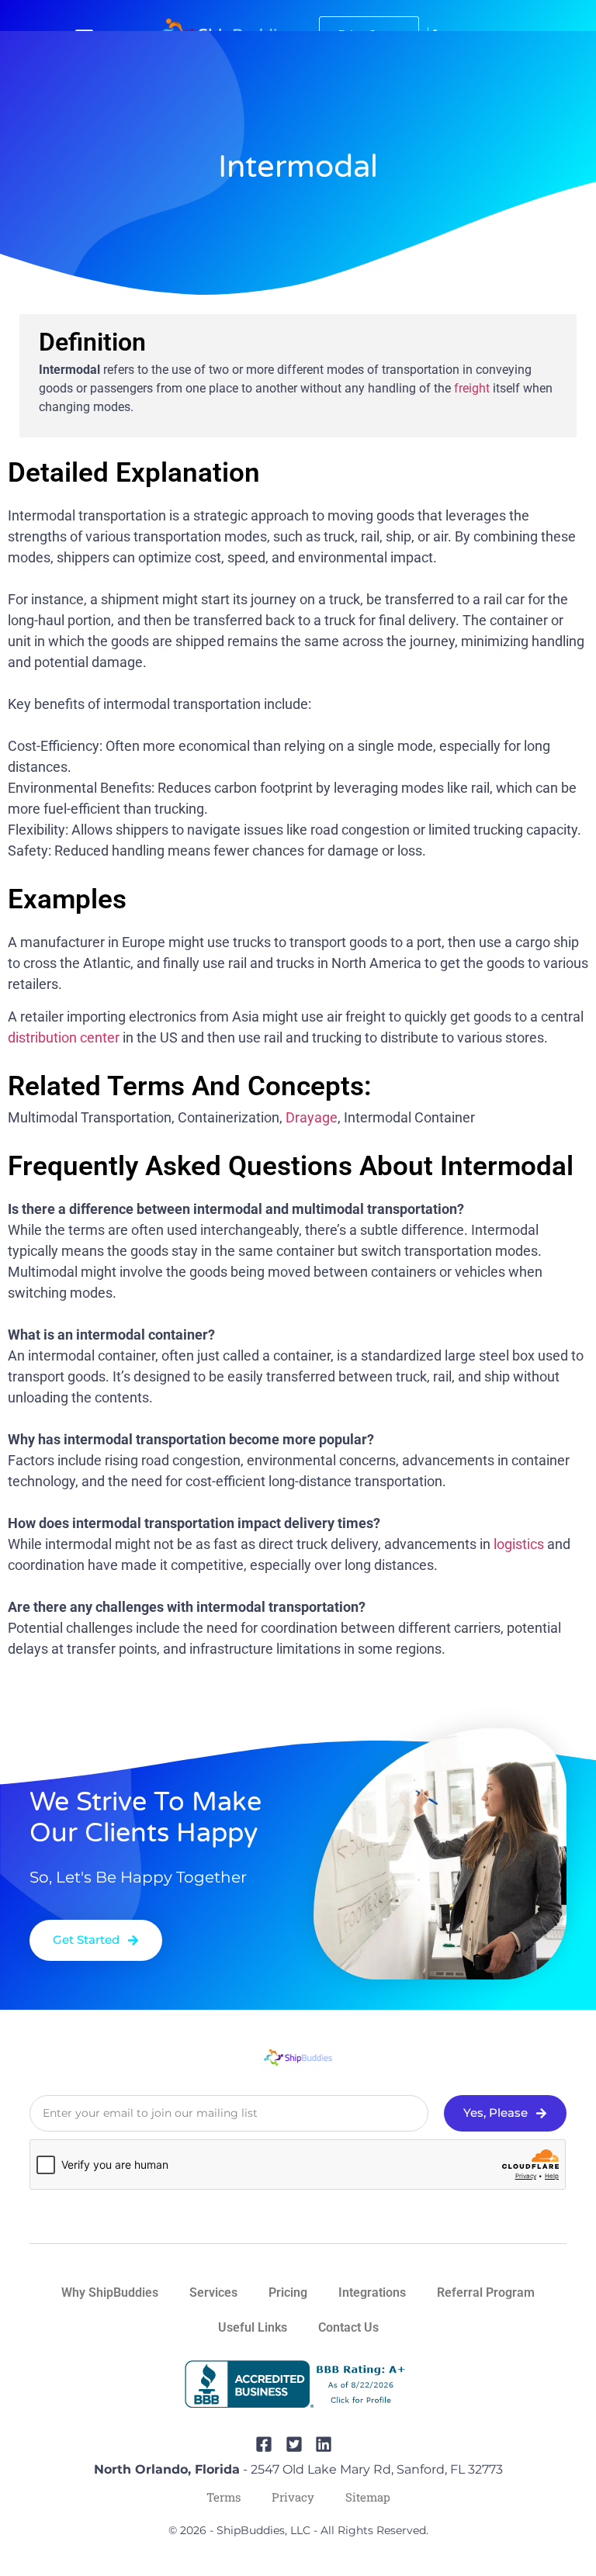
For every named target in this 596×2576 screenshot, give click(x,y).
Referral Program (486, 2292)
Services (213, 2292)
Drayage (312, 1117)
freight (472, 388)
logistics (519, 1544)
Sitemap (368, 2497)
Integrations (372, 2292)
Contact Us (348, 2327)
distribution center (64, 1037)
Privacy (293, 2497)
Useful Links (253, 2327)
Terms (223, 2497)
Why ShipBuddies (110, 2292)
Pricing (288, 2292)
